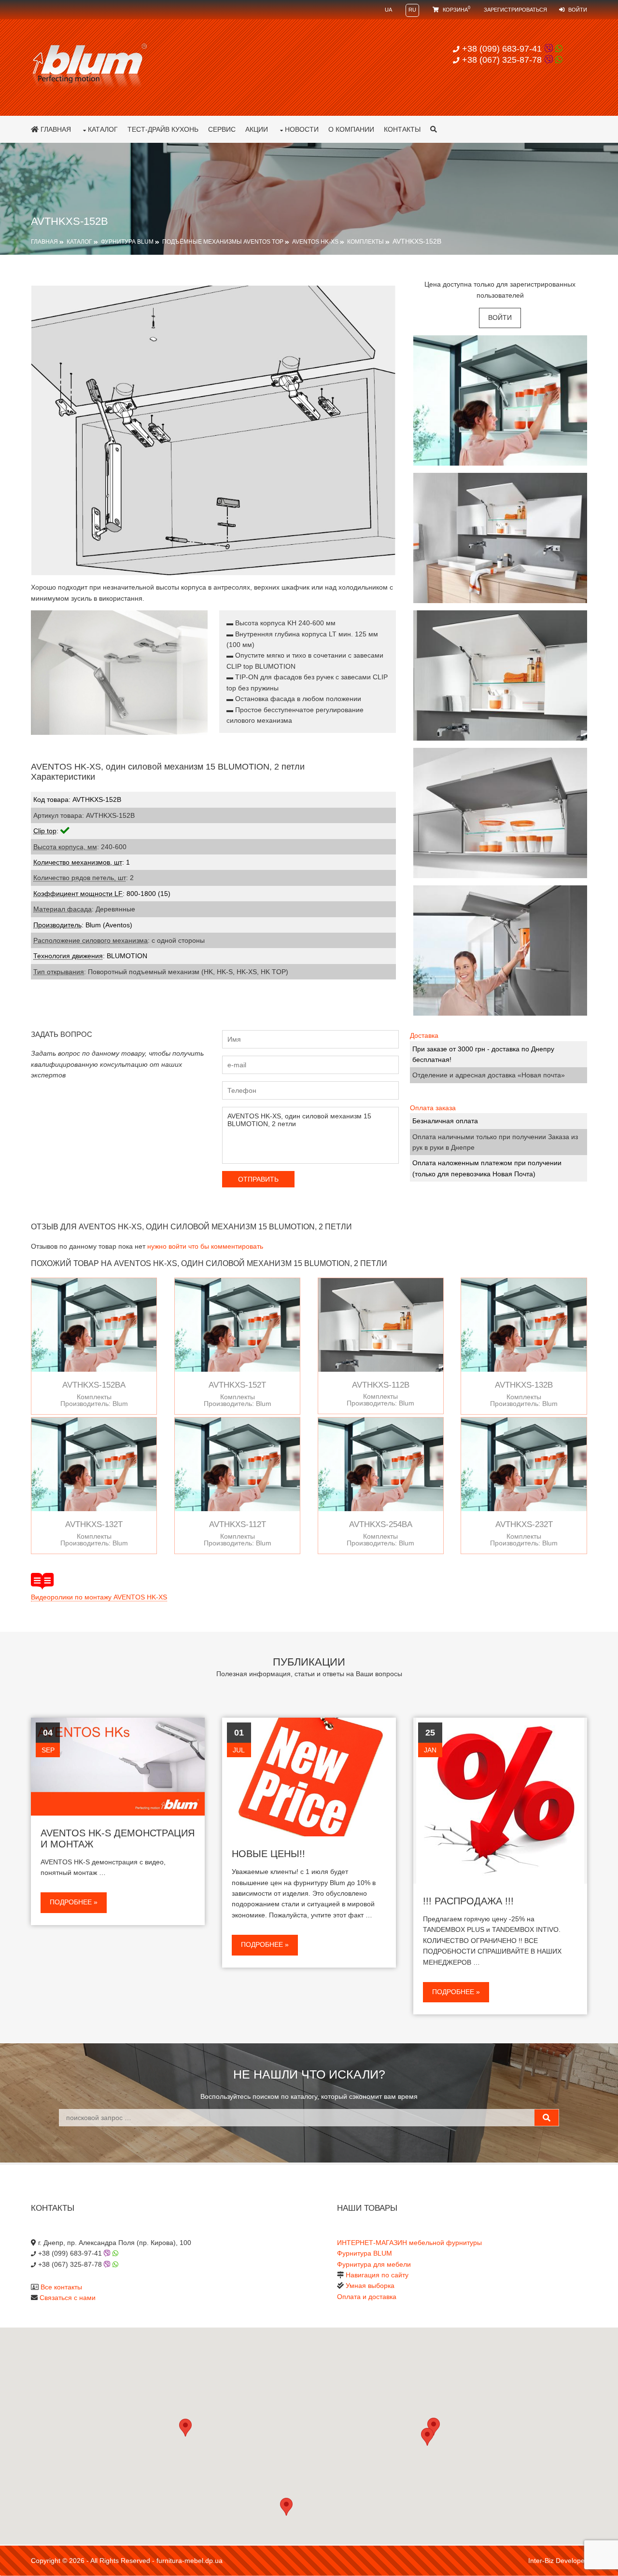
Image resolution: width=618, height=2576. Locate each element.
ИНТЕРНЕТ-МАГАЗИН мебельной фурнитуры (409, 2243)
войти (500, 317)
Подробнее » (74, 1902)
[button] (427, 2437)
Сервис (222, 129)
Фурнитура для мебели (374, 2264)
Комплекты (365, 242)
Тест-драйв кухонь (163, 129)
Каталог (103, 129)
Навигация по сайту (377, 2275)
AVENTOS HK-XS (315, 242)
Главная (55, 129)
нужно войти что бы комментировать (205, 1246)
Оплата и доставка (367, 2297)
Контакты (402, 129)
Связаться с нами (68, 2298)
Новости (302, 129)
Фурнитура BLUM (127, 242)
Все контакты (61, 2287)
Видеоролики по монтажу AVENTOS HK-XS (99, 1597)
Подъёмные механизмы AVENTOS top (223, 242)
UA (388, 10)
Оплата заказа (433, 1108)
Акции (257, 129)
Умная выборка (370, 2286)
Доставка (424, 1035)
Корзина (456, 10)
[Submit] (547, 2118)
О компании (351, 129)
